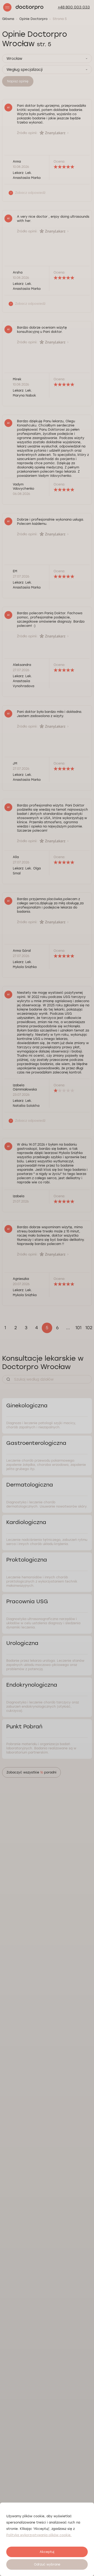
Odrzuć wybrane (47, 2564)
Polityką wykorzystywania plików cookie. (39, 2535)
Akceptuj (47, 2552)
